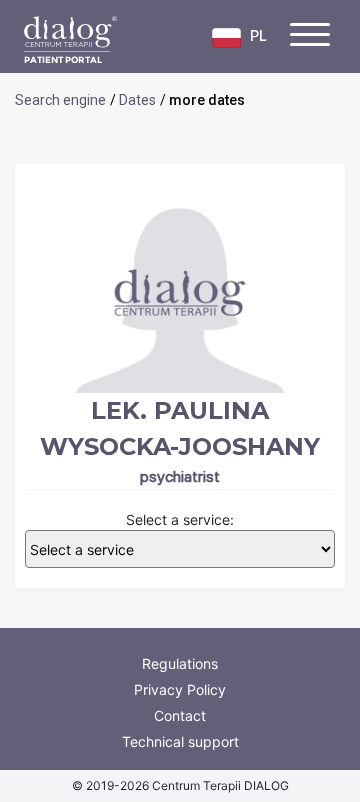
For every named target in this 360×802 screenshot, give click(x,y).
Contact (180, 715)
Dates (137, 100)
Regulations (180, 663)
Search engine (60, 100)
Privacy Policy (180, 689)
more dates (207, 100)
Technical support (180, 741)
